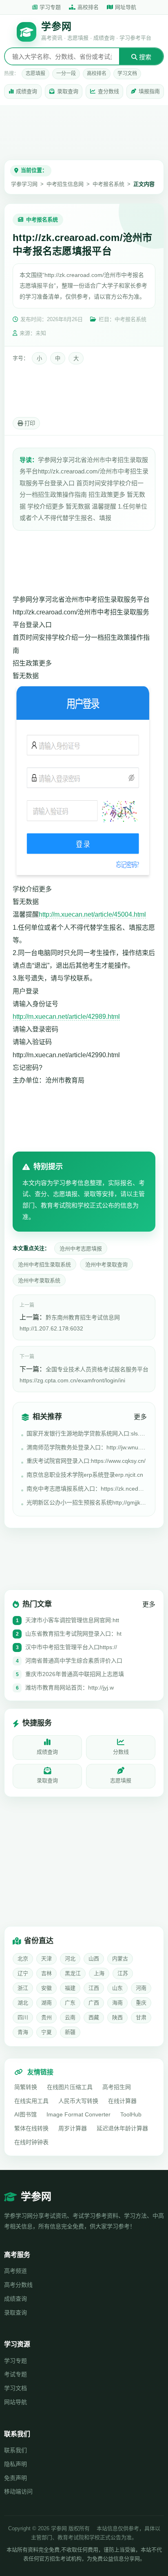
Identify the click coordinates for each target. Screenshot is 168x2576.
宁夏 (46, 2032)
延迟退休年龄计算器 (122, 2128)
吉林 (46, 1973)
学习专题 (50, 7)
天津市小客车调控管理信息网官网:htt (72, 1620)
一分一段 (66, 74)
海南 (117, 2003)
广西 (94, 2003)
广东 (70, 2003)
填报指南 (149, 91)
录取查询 (68, 91)
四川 (23, 2017)
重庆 (141, 2003)
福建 (70, 1988)
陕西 (117, 2017)
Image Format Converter (78, 2114)
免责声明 (15, 2478)
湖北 (23, 2003)
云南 (70, 2017)
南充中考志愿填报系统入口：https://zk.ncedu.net (87, 1489)
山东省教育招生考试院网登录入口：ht (73, 1634)
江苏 (123, 1973)
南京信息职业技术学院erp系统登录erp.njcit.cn (85, 1475)
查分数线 (108, 91)
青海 (23, 2032)
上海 (99, 1973)
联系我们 (15, 2450)
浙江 (23, 1988)
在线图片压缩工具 (70, 2087)
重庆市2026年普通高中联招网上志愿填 (75, 1674)
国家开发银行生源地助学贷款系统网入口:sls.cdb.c (87, 1433)
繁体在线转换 (31, 2128)
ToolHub (131, 2114)
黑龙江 (73, 1973)
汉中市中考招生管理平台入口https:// (71, 1647)
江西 (94, 1988)
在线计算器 (122, 2101)
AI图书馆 (25, 2114)
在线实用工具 (31, 2101)
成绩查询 (27, 91)
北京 (23, 1959)
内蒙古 (120, 1959)
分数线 (121, 1752)
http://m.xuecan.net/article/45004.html (92, 914)
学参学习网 (24, 184)
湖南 (46, 2003)
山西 (94, 1959)
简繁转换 (26, 2087)
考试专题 (15, 2374)
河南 (141, 1988)
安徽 (46, 1988)
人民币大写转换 (78, 2101)
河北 (70, 1959)
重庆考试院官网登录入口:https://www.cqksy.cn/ (86, 1461)
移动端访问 (18, 2491)
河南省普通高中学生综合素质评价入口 (74, 1661)
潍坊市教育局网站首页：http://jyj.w (70, 1688)
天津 (46, 1959)
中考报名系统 (108, 184)
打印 (29, 423)
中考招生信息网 (65, 184)
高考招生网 (117, 2087)
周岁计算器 (73, 2128)
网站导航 (15, 2402)
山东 (117, 1988)
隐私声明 (15, 2464)
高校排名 (88, 7)
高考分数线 (18, 2285)
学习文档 (127, 74)
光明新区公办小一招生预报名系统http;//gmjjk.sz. (87, 1502)
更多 (140, 1417)
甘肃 (141, 2017)
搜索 (144, 57)
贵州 (46, 2017)
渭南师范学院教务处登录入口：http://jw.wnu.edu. (87, 1447)
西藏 (94, 2017)
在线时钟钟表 (31, 2142)
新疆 (70, 2032)
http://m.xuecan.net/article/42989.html (66, 1017)
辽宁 (23, 1973)
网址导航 (126, 7)
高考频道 (15, 2271)
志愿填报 (35, 74)
